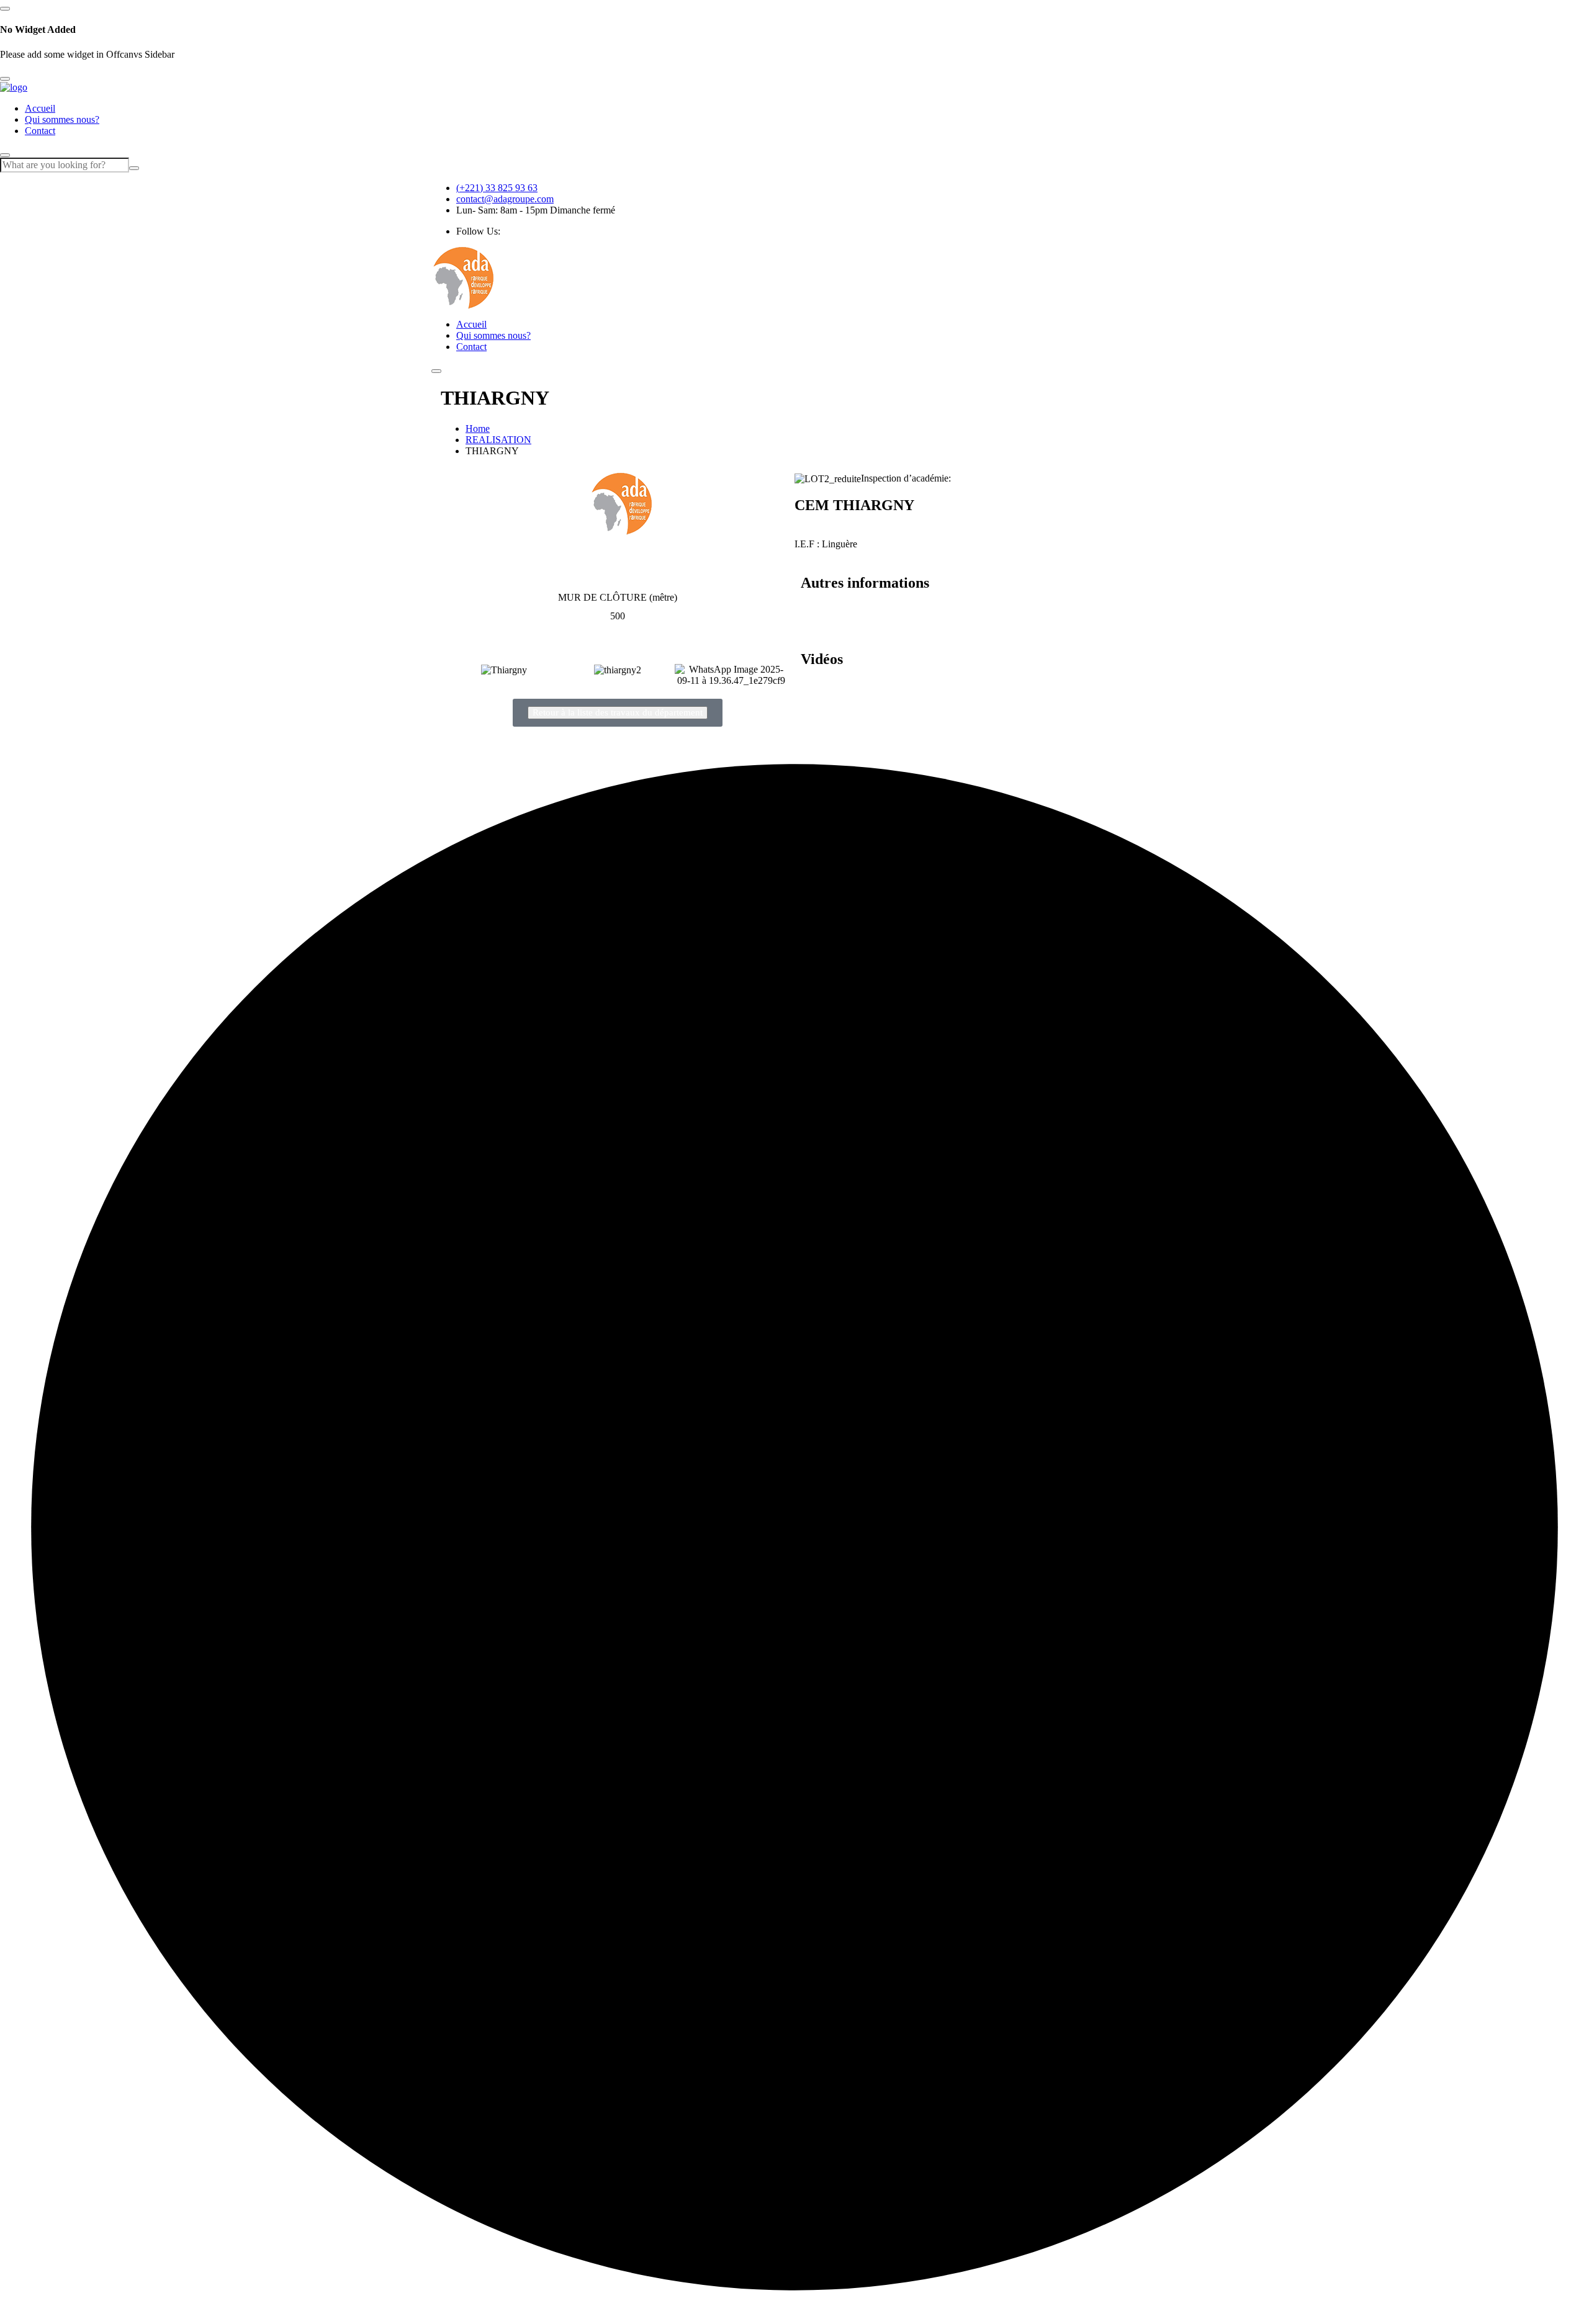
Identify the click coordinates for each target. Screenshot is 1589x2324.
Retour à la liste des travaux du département (618, 712)
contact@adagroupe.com (505, 199)
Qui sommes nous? (62, 119)
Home (478, 428)
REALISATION (498, 440)
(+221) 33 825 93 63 (497, 188)
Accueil (40, 108)
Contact (40, 131)
